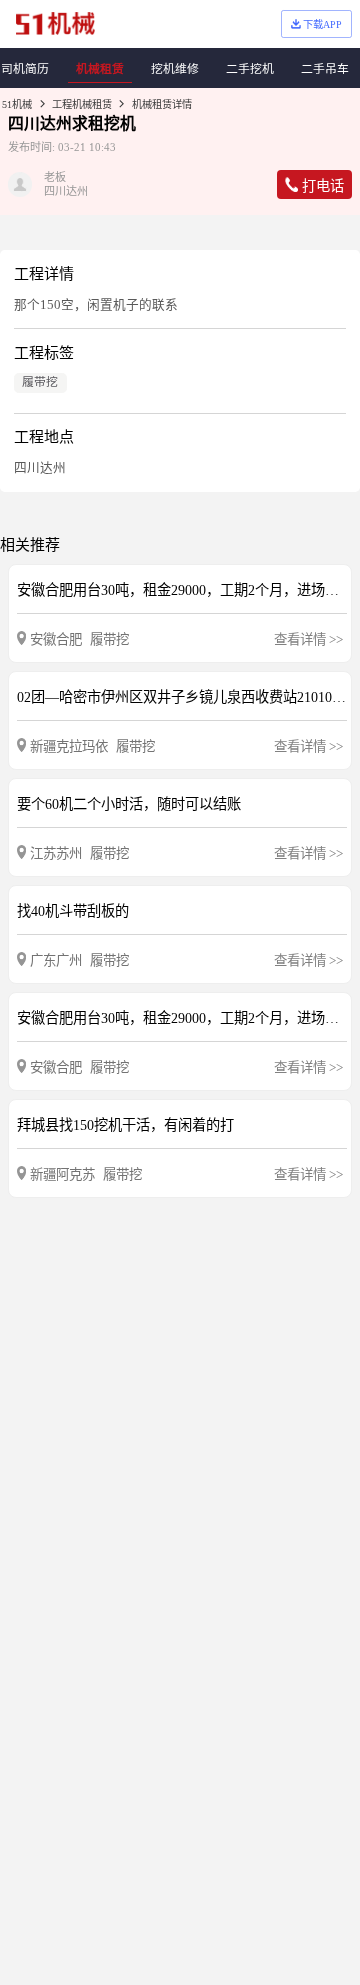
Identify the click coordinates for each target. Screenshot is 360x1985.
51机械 (17, 104)
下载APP (322, 24)
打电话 (323, 186)
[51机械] (55, 23)
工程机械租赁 (82, 104)
